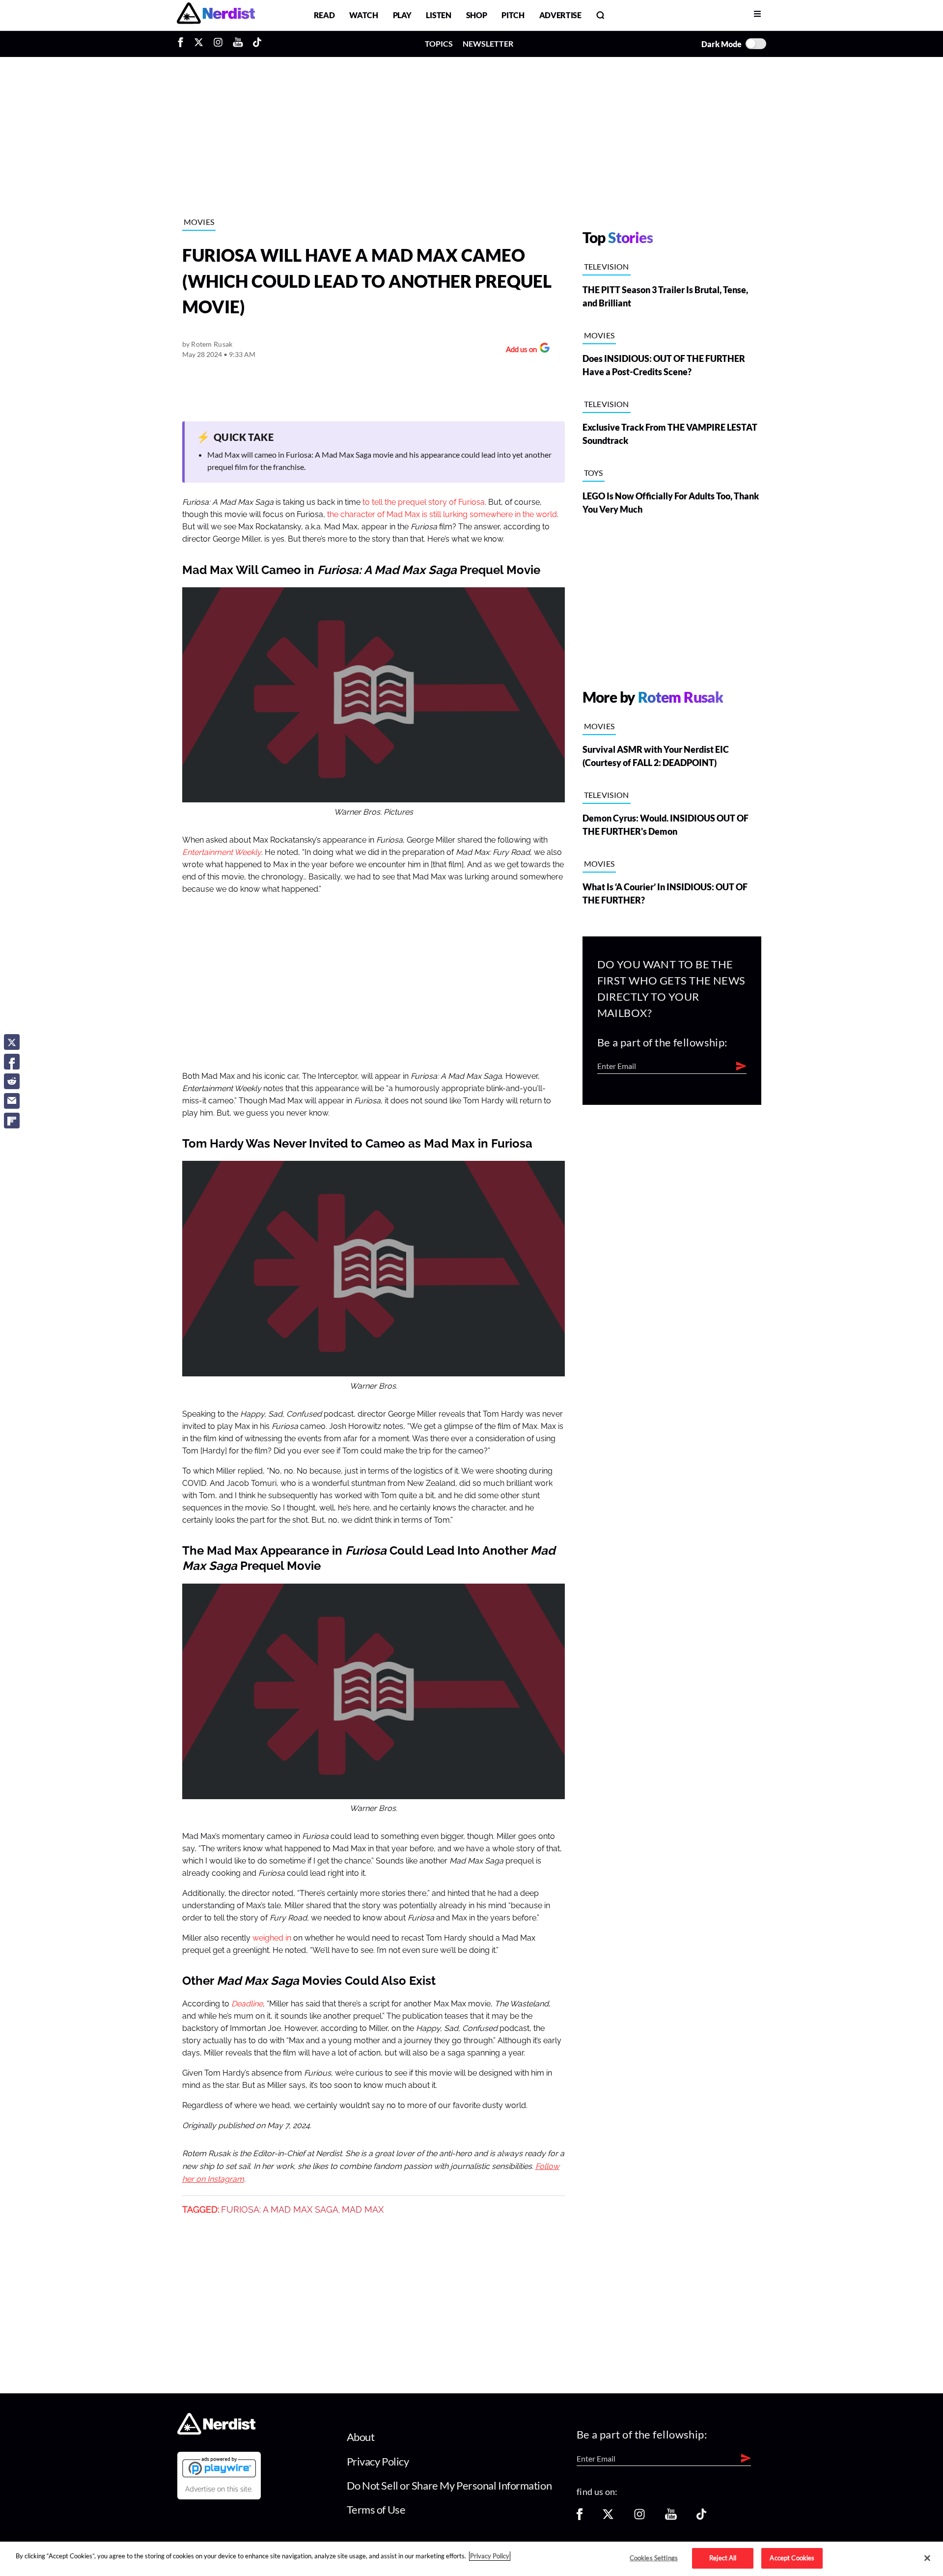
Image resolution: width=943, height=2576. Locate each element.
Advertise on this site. (219, 2489)
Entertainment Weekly (222, 852)
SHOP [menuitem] (477, 15)
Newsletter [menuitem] (488, 43)
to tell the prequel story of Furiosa (424, 502)
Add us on (519, 350)
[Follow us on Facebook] (580, 2517)
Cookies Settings (654, 2558)
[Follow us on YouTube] (671, 2517)
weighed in (272, 1938)
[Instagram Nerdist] (218, 44)
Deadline (247, 2004)
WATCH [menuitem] (363, 15)
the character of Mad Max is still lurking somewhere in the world (442, 515)
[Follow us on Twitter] (608, 2517)
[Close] (927, 2558)
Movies (199, 222)
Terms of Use (376, 2509)
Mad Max (363, 2210)
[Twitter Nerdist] (199, 44)
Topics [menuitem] (439, 43)
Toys (594, 473)
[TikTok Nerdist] (257, 44)
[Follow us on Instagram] (639, 2517)
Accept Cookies (792, 2558)
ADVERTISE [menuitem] (560, 15)
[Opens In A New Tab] (219, 2467)
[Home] (216, 2432)
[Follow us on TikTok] (701, 2517)
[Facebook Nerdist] (183, 44)
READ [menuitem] (324, 15)
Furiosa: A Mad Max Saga (280, 2210)
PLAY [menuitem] (402, 15)
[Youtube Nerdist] (238, 44)
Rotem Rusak (212, 344)
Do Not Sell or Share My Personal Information (449, 2485)
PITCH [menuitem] (513, 15)
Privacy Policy (378, 2461)
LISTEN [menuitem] (438, 15)
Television (607, 266)
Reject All (723, 2558)
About (361, 2437)
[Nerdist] (216, 15)
